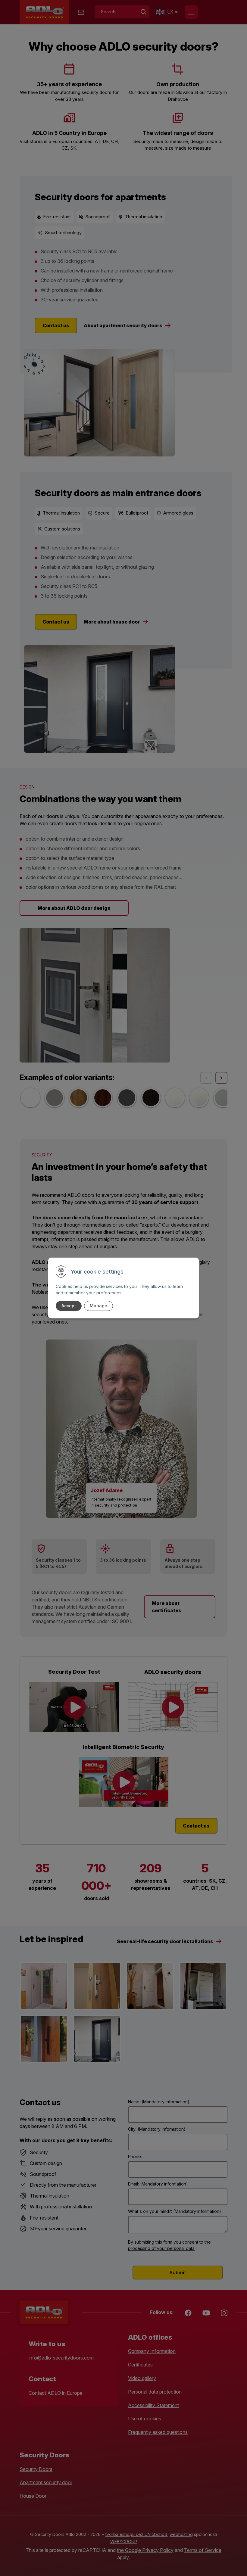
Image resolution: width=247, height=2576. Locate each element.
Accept (69, 1306)
